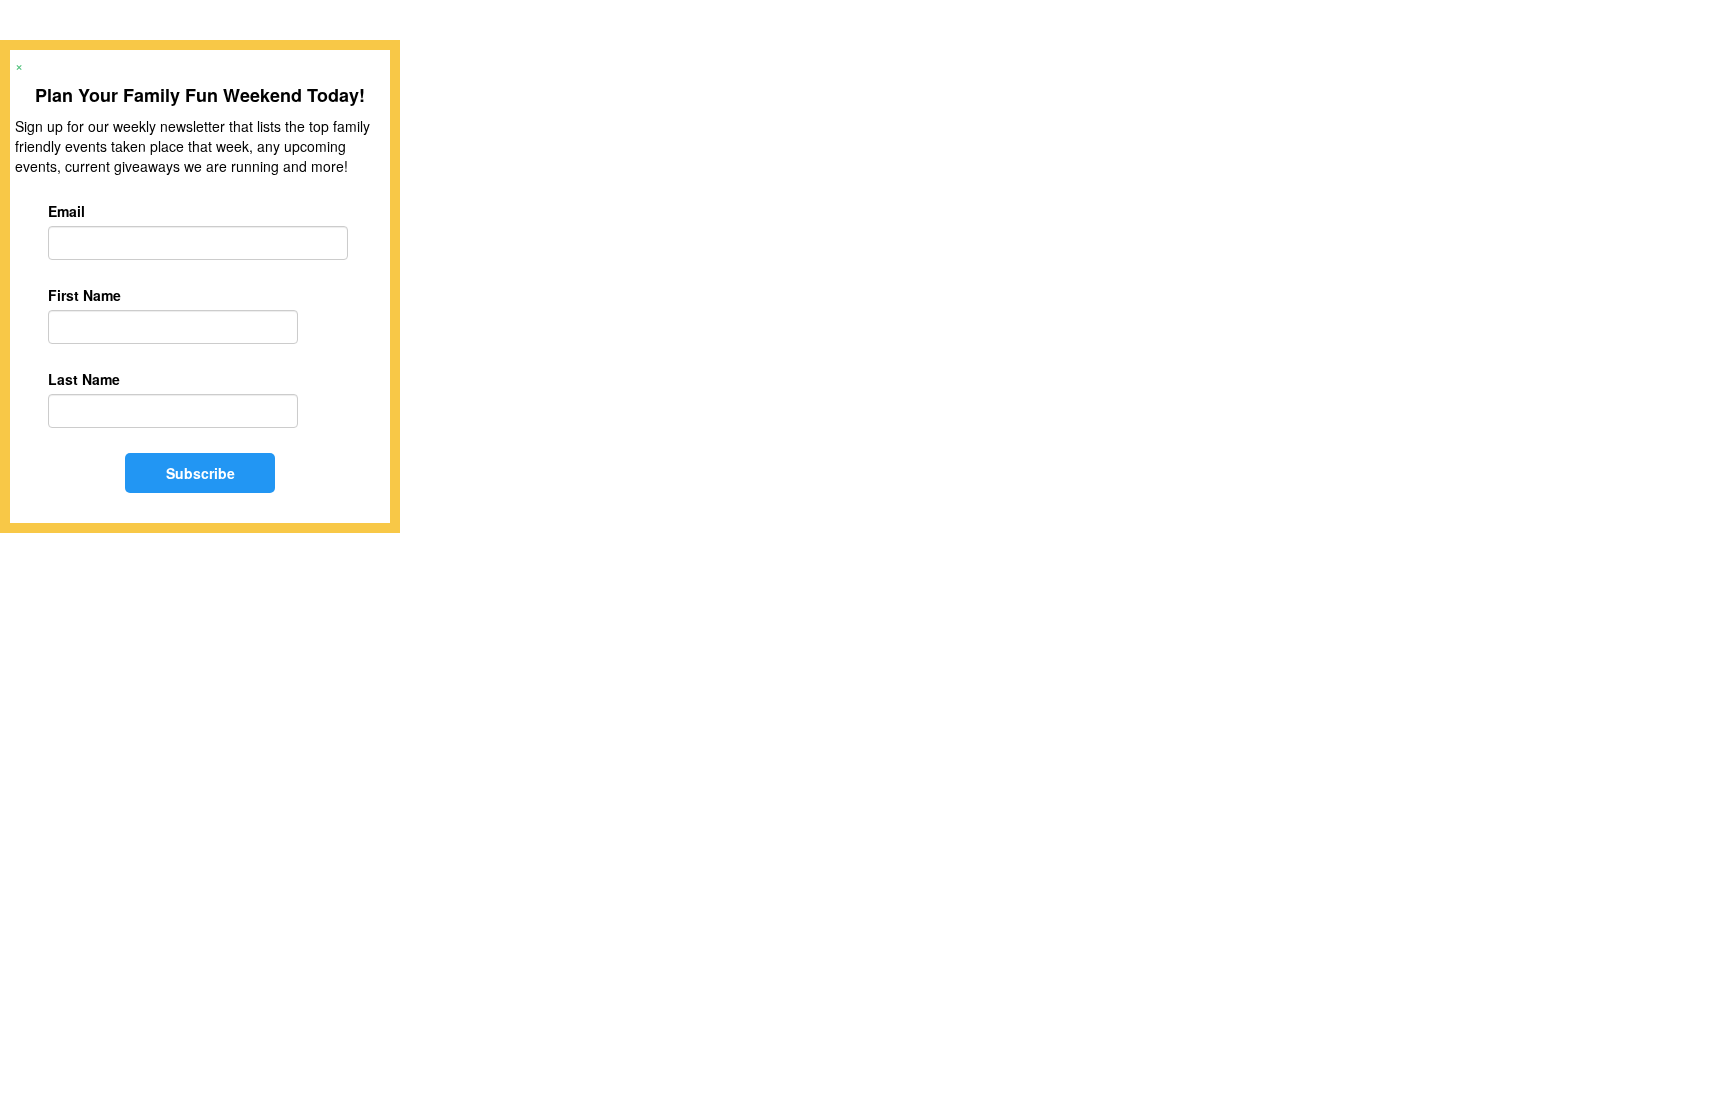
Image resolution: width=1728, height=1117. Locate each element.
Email (66, 211)
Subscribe (200, 473)
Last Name (84, 379)
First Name (84, 295)
